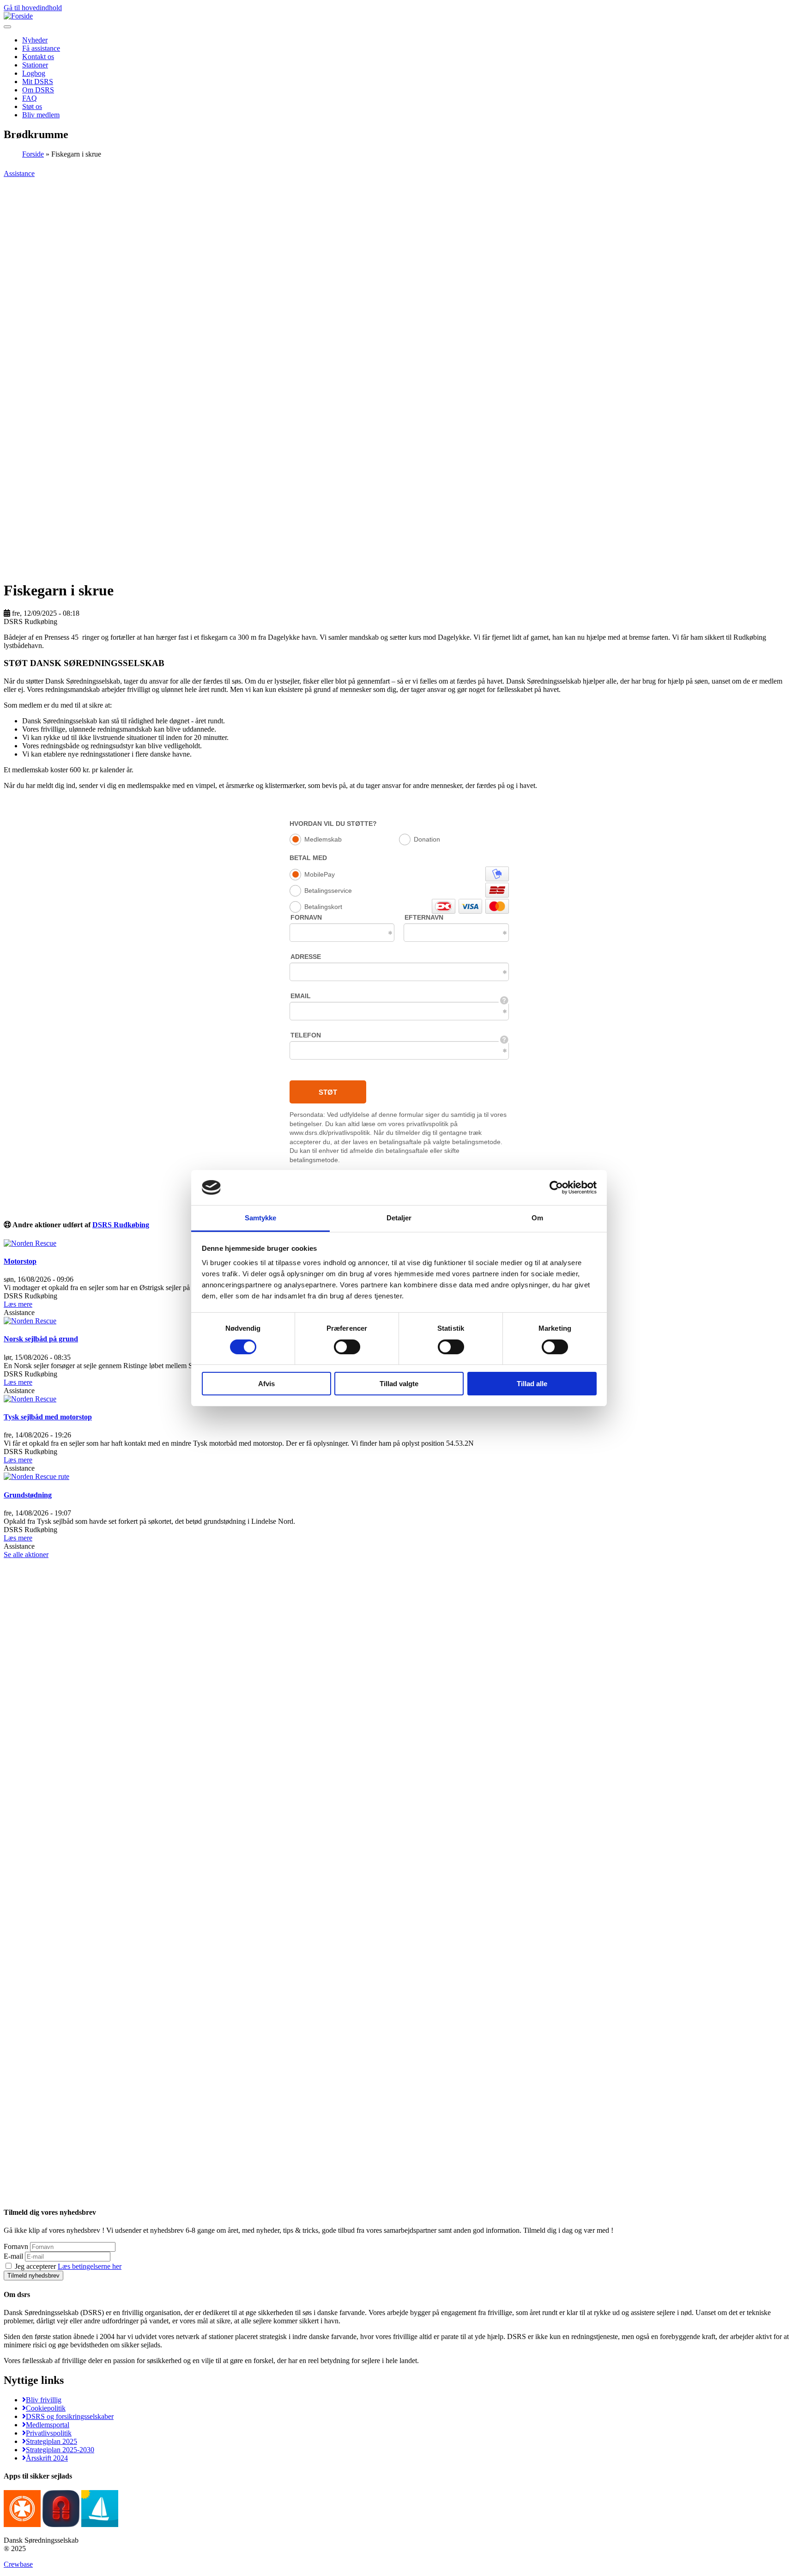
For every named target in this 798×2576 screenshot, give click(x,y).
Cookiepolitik (46, 2408)
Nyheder (35, 40)
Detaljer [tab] (399, 1218)
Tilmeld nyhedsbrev (33, 2276)
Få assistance (41, 48)
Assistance (19, 173)
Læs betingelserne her (90, 2266)
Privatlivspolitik (49, 2433)
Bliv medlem (41, 115)
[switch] (347, 1347)
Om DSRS (38, 90)
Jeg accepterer (67, 2266)
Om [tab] (537, 1218)
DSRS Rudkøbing (121, 1225)
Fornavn (16, 2246)
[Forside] (18, 16)
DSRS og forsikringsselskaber (70, 2416)
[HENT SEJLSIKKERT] (100, 2524)
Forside (33, 154)
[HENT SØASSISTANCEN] (22, 2524)
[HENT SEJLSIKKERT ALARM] (61, 2524)
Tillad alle (532, 1384)
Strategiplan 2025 (51, 2441)
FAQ (30, 98)
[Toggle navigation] (7, 27)
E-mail (13, 2256)
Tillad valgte (399, 1384)
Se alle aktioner (26, 1555)
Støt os (32, 106)
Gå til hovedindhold (33, 8)
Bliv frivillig (44, 2400)
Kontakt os (38, 57)
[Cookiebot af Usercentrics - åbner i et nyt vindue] (556, 1188)
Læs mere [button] (18, 1304)
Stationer (35, 65)
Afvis (266, 1384)
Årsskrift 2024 (47, 2458)
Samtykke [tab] (261, 1218)
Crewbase (18, 2564)
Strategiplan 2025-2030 (60, 2450)
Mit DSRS (38, 82)
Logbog (34, 73)
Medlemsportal (48, 2425)
